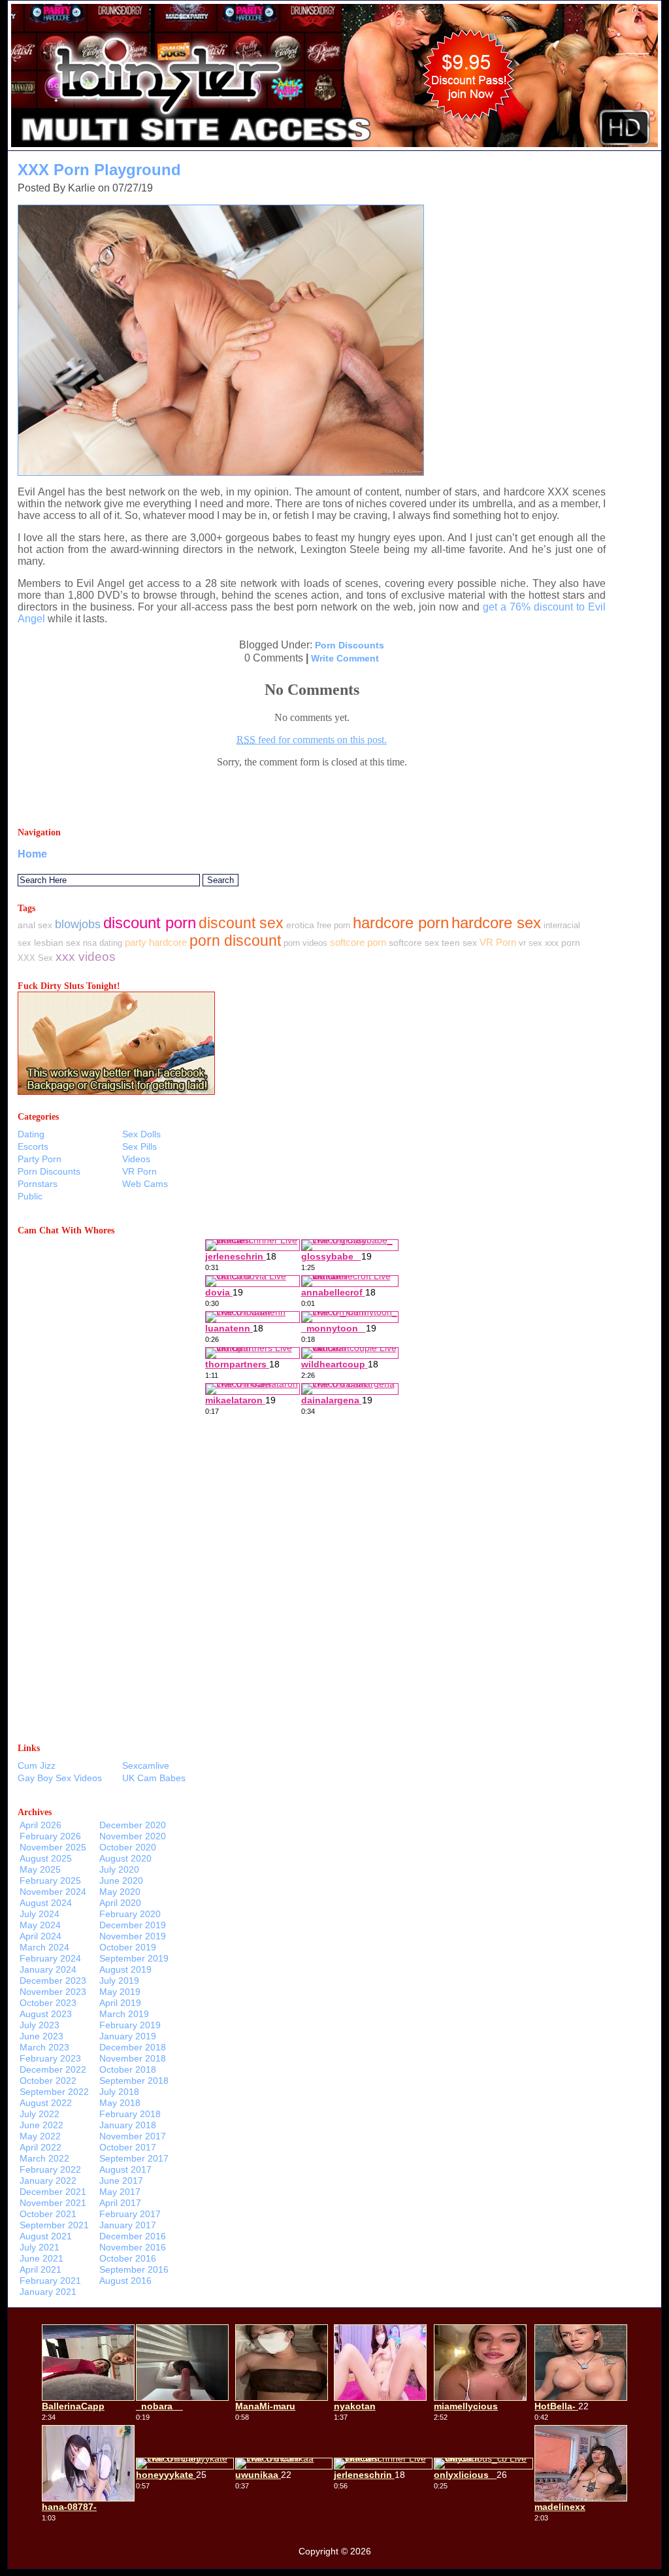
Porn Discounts (350, 645)
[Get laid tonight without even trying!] (116, 1091)
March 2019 (124, 2014)
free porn (334, 925)
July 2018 (119, 2092)
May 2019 (120, 1992)
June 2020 (121, 1881)
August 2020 (125, 1858)
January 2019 (128, 2036)
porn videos (305, 943)
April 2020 (120, 1903)
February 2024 (50, 1958)
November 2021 (53, 2203)
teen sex (459, 943)
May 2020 (120, 1892)
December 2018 (133, 2047)
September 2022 (54, 2092)
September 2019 (134, 1958)
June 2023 (41, 2036)
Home (32, 854)
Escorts (33, 1146)
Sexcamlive (146, 1765)
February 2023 (50, 2058)
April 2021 (41, 2269)
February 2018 (130, 2114)
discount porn (150, 923)
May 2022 (40, 2136)
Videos (136, 1159)
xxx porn (563, 943)
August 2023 (46, 2014)
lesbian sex (57, 943)
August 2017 (125, 2169)
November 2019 (133, 1936)
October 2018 (128, 2069)
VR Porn (498, 942)
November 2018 (133, 2058)
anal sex (35, 925)
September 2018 (134, 2081)
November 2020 (133, 1836)
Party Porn (40, 1159)
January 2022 (48, 2181)
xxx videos (86, 957)
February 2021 (50, 2281)
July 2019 (119, 1981)
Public (30, 1196)
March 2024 (44, 1947)
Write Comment (345, 658)
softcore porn (358, 942)
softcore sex (414, 943)
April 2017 (120, 2203)
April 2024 (41, 1936)
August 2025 (46, 1858)
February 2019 (130, 2025)
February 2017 (130, 2214)
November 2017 (133, 2136)
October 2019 (128, 1947)
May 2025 (40, 1869)
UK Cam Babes (154, 1778)
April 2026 (41, 1825)
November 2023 (53, 1992)
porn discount (235, 941)
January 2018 (128, 2125)
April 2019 (120, 2003)
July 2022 (40, 2114)
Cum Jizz (37, 1765)
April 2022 (41, 2147)
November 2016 (133, 2247)
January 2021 (48, 2292)
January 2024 (48, 1969)
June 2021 (41, 2258)
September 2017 (134, 2158)
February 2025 (50, 1881)
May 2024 (40, 1925)
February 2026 (50, 1836)
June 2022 (41, 2125)
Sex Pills (139, 1146)
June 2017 (121, 2181)
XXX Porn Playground (99, 170)
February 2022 (50, 2169)
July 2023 (40, 2025)
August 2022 (46, 2103)
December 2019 (133, 1925)
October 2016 (128, 2258)
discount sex (241, 923)
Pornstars (38, 1184)
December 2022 (53, 2069)
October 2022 (48, 2081)
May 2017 (120, 2192)
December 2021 (53, 2192)
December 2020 (133, 1825)
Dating (31, 1134)
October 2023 (48, 2003)
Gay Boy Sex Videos (60, 1778)
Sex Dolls (141, 1134)
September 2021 (54, 2225)
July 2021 (40, 2247)
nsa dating (103, 943)
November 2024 (53, 1892)
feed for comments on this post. (312, 740)
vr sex (530, 943)
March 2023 (44, 2047)
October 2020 (128, 1847)
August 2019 (125, 1969)
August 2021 (46, 2236)
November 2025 (53, 1847)
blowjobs (78, 924)
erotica (300, 925)
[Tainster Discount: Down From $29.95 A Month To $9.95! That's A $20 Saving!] (334, 147)
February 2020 (130, 1914)
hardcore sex (496, 923)
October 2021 (48, 2214)
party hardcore (156, 942)
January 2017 (128, 2225)
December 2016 (133, 2236)
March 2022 (44, 2158)
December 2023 (53, 1981)
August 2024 (46, 1903)
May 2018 (120, 2103)
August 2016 (125, 2281)
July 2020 (119, 1869)
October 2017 (128, 2147)
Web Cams (145, 1184)
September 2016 (134, 2269)
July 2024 (40, 1914)
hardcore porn (401, 923)
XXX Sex (35, 958)
